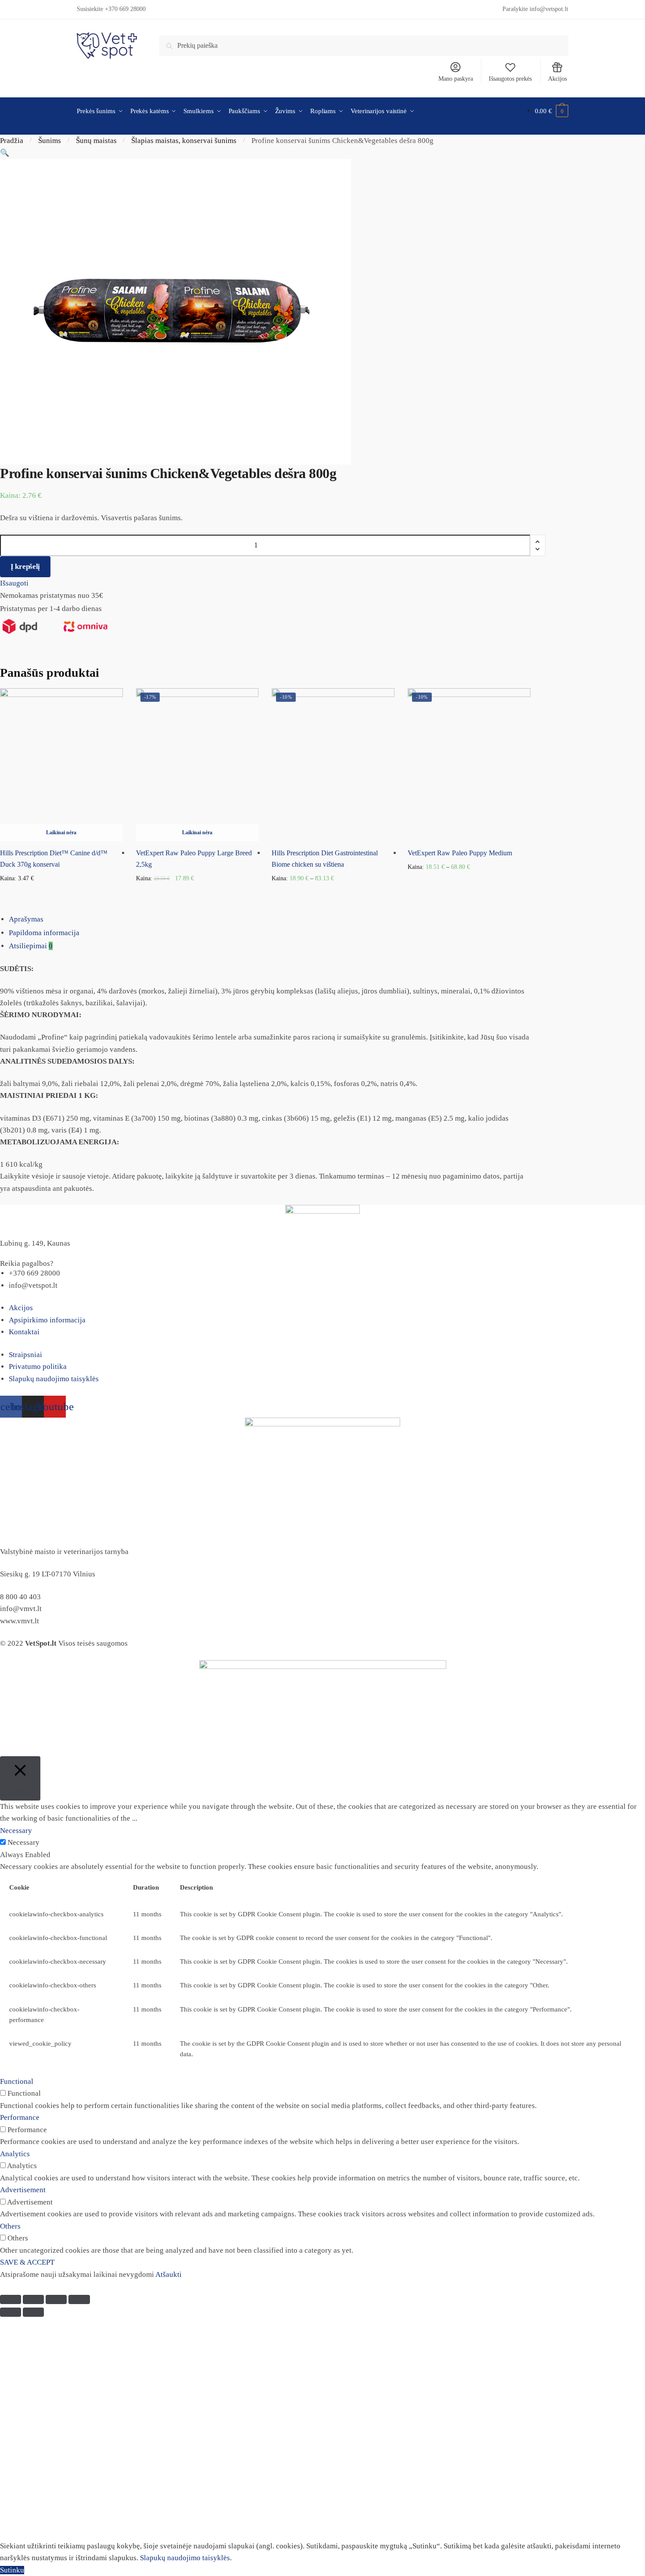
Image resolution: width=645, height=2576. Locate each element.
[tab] (327, 919)
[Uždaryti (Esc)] (11, 2299)
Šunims (50, 141)
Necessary (23, 1842)
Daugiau (61, 892)
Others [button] (10, 2226)
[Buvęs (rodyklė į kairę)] (11, 2312)
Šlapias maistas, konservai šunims (184, 141)
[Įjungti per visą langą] (56, 2299)
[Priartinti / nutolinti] (79, 2299)
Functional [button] (17, 2081)
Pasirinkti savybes (333, 892)
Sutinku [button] (12, 2570)
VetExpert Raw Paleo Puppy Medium (460, 853)
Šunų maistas (96, 141)
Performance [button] (20, 2117)
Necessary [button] (16, 1831)
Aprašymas (26, 919)
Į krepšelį (25, 566)
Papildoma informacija (44, 933)
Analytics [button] (15, 2154)
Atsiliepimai (31, 946)
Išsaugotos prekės (510, 79)
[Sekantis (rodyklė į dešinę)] (33, 2312)
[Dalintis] (33, 2299)
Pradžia (12, 141)
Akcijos (557, 79)
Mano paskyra (456, 79)
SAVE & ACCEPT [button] (27, 2262)
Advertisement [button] (23, 2190)
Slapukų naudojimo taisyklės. (186, 2558)
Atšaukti (168, 2274)
